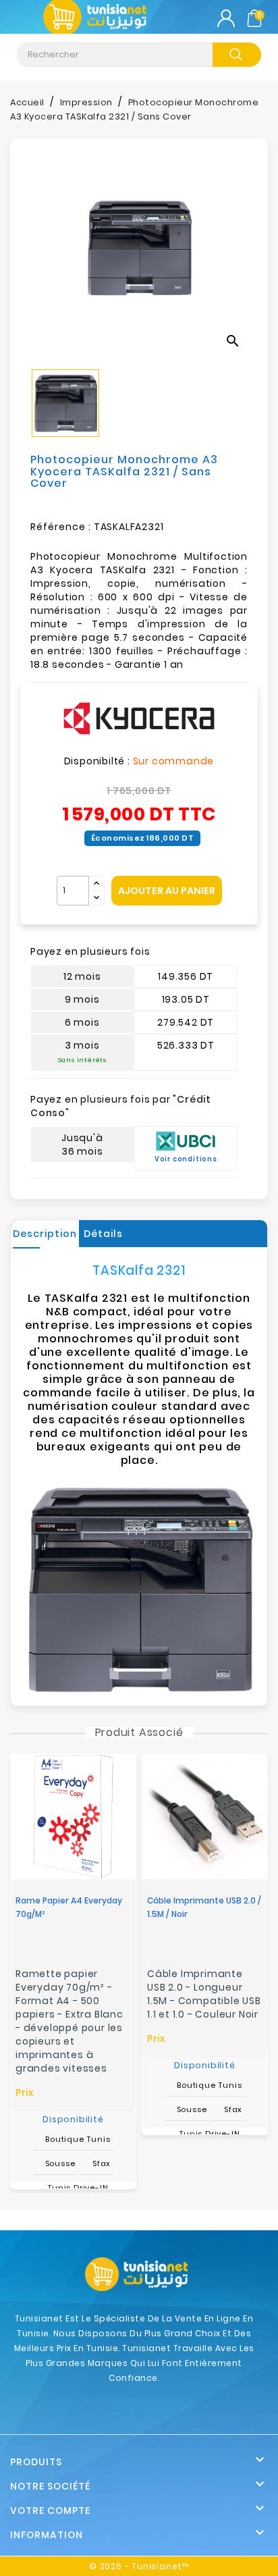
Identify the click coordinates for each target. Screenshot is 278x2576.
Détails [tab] (103, 1234)
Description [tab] (45, 1234)
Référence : (61, 527)
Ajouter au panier (167, 891)
